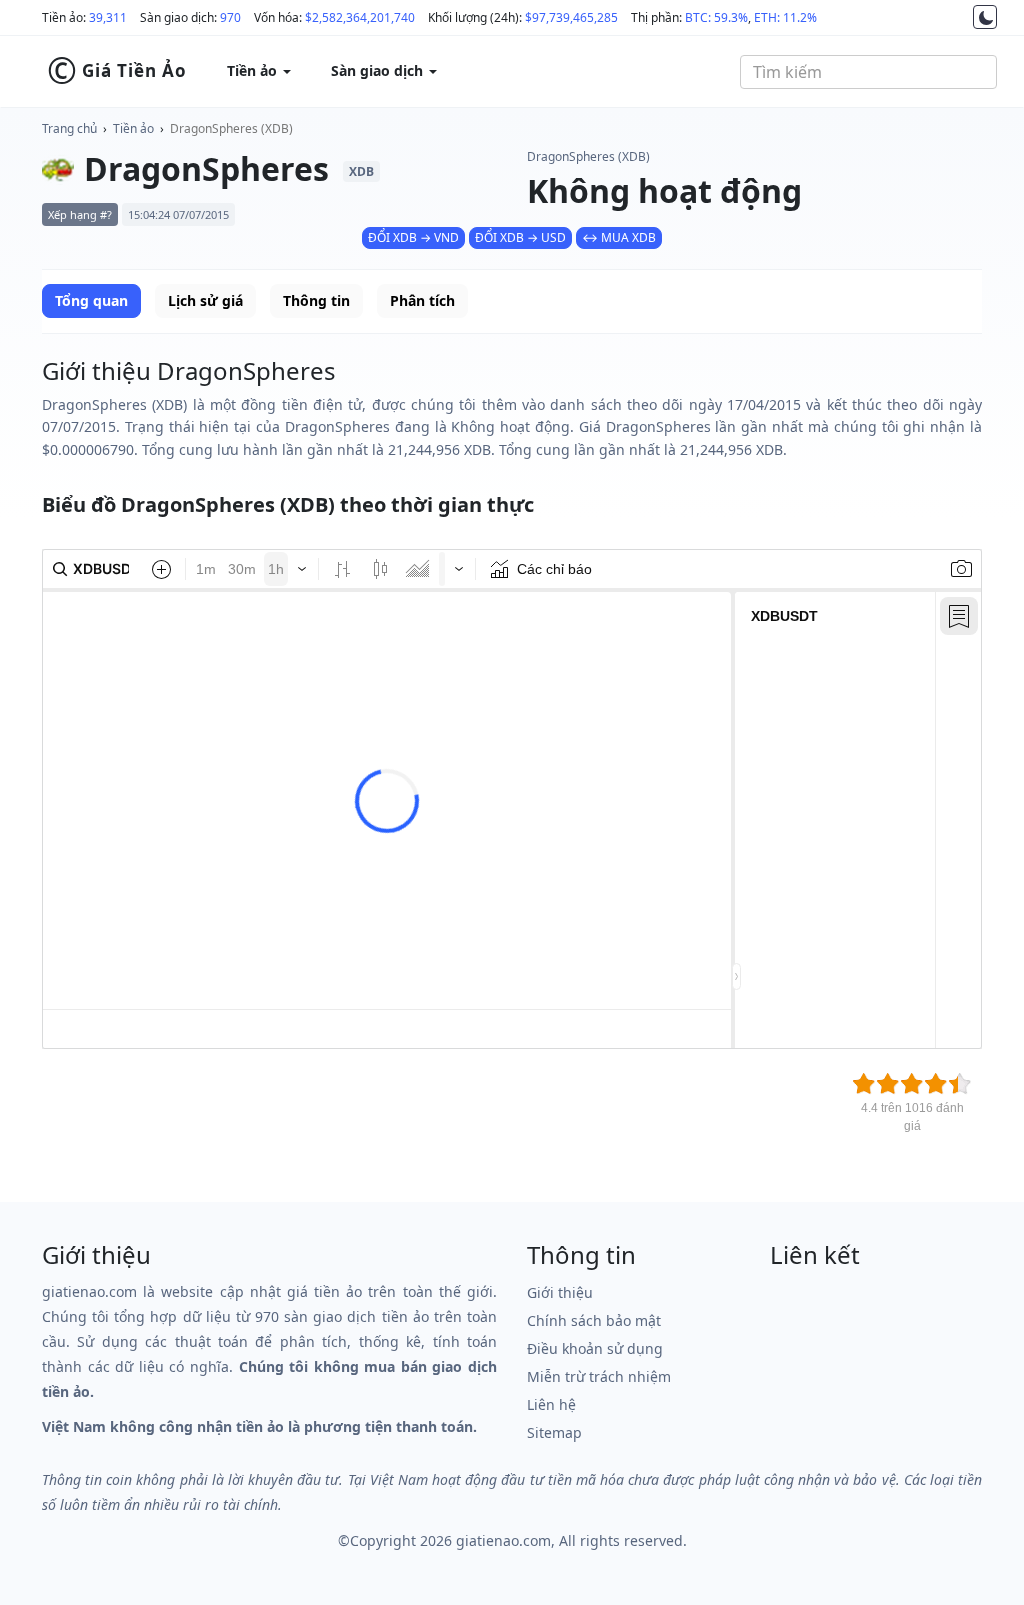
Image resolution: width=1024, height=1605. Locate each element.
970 (230, 17)
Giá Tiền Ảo (117, 71)
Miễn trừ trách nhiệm (599, 1376)
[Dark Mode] (985, 17)
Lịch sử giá (205, 300)
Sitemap (554, 1432)
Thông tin (316, 300)
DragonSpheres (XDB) (231, 128)
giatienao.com (503, 1540)
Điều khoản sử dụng (595, 1348)
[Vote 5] (960, 1084)
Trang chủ (69, 128)
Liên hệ (551, 1404)
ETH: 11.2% (785, 17)
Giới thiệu (560, 1292)
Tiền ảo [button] (254, 70)
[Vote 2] (888, 1084)
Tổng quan (91, 300)
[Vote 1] (864, 1084)
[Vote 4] (936, 1084)
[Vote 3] (912, 1084)
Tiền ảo (133, 128)
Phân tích (422, 300)
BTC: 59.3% (716, 17)
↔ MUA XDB (619, 237)
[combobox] (868, 72)
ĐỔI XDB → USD (520, 237)
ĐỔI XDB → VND (413, 237)
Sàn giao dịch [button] (379, 70)
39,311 (108, 17)
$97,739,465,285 (571, 17)
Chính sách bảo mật (594, 1320)
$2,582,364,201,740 (360, 17)
